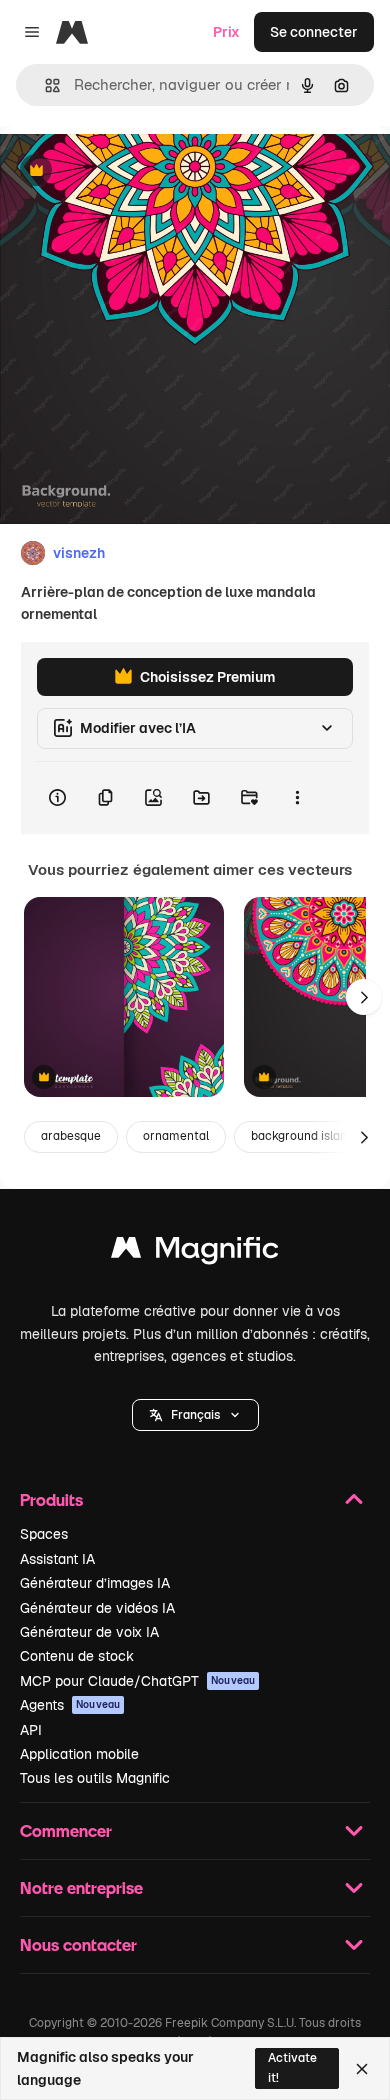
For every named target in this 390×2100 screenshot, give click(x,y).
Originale (132, 171)
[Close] (362, 2069)
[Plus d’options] (297, 798)
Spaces (44, 1534)
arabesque (71, 1136)
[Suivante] (364, 997)
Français (195, 1415)
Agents (70, 1705)
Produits (51, 1499)
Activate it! (292, 2067)
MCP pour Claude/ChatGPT (137, 1681)
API (31, 1730)
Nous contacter (78, 1944)
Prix (226, 32)
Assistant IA (57, 1559)
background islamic (306, 1136)
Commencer (66, 1830)
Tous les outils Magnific (95, 1778)
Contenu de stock (77, 1656)
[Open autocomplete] (44, 85)
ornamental (176, 1136)
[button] (195, 1415)
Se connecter (314, 32)
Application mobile (79, 1754)
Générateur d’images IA (95, 1583)
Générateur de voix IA (89, 1632)
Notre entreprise (81, 1887)
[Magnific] (195, 1252)
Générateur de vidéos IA (97, 1608)
